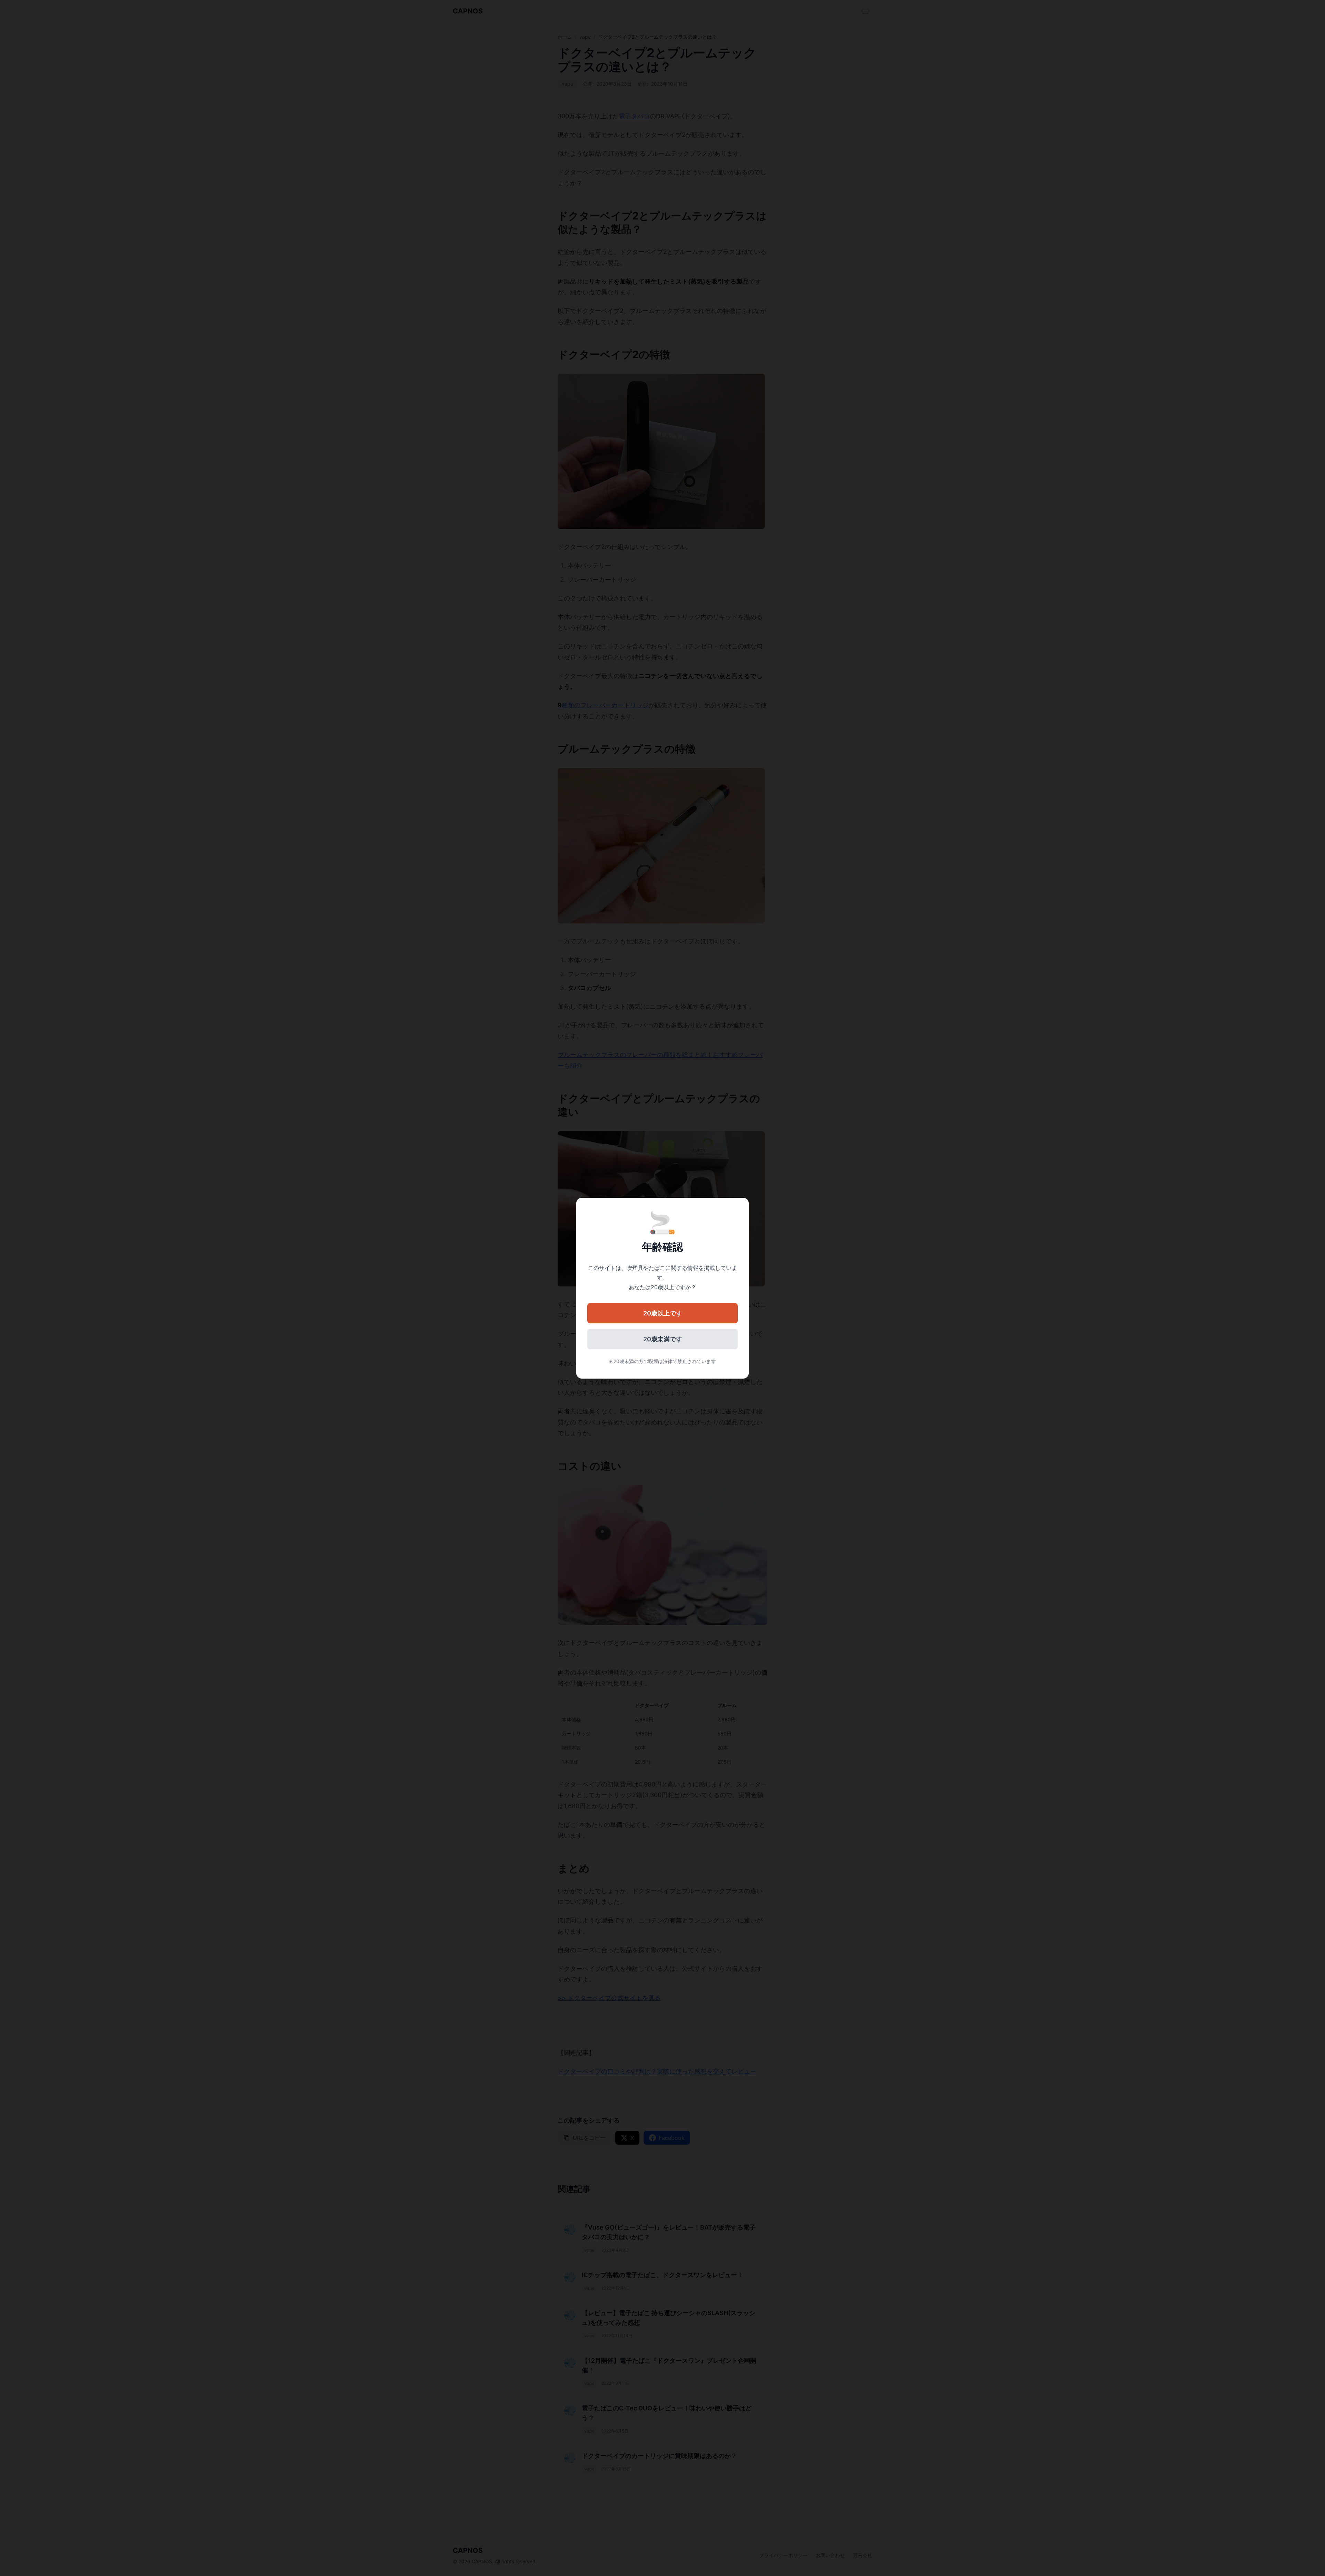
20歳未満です (663, 1339)
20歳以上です (663, 1313)
